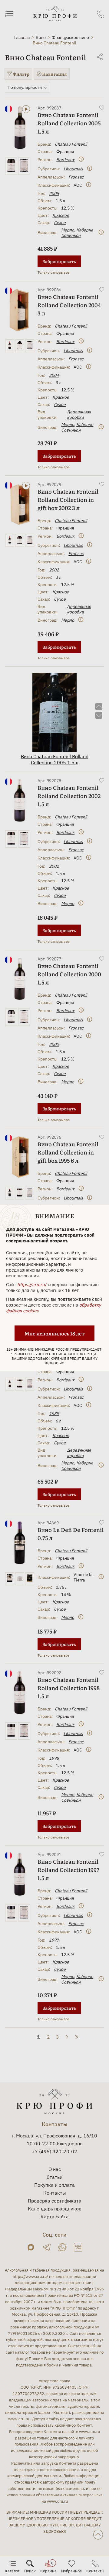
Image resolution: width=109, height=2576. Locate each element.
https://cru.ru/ (32, 1285)
